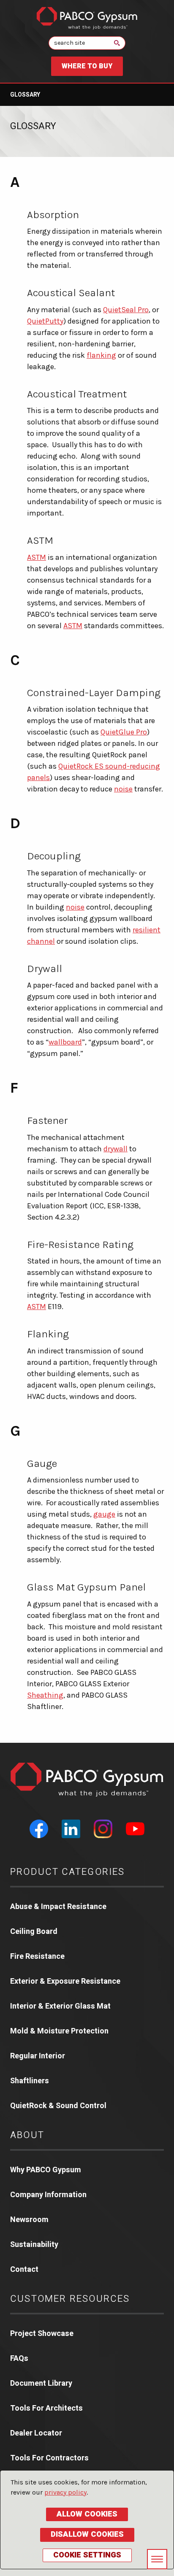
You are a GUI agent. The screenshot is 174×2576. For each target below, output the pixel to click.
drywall (116, 1149)
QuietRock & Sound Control (58, 2106)
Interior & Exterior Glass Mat (60, 2006)
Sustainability (34, 2245)
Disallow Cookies (87, 2534)
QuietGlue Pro (124, 732)
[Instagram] (103, 1829)
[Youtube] (135, 1829)
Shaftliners (30, 2081)
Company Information (48, 2195)
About (27, 2135)
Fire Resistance (37, 1956)
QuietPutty (45, 321)
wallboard (65, 1042)
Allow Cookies (87, 2514)
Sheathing (45, 1695)
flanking (101, 355)
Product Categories (68, 1872)
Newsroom (29, 2220)
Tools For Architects (46, 2408)
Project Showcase (42, 2334)
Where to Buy (87, 66)
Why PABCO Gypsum (46, 2170)
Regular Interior (38, 2056)
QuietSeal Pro (126, 310)
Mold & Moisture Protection (59, 2031)
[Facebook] (39, 1829)
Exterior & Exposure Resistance (65, 1981)
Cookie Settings (87, 2555)
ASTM (37, 557)
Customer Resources (70, 2299)
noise (123, 789)
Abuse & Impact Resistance (58, 1907)
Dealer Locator (36, 2433)
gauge (104, 1514)
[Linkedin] (71, 1829)
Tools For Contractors (49, 2458)
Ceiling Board (34, 1932)
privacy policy (65, 2492)
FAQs (19, 2359)
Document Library (41, 2383)
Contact (24, 2270)
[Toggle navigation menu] (157, 2559)
